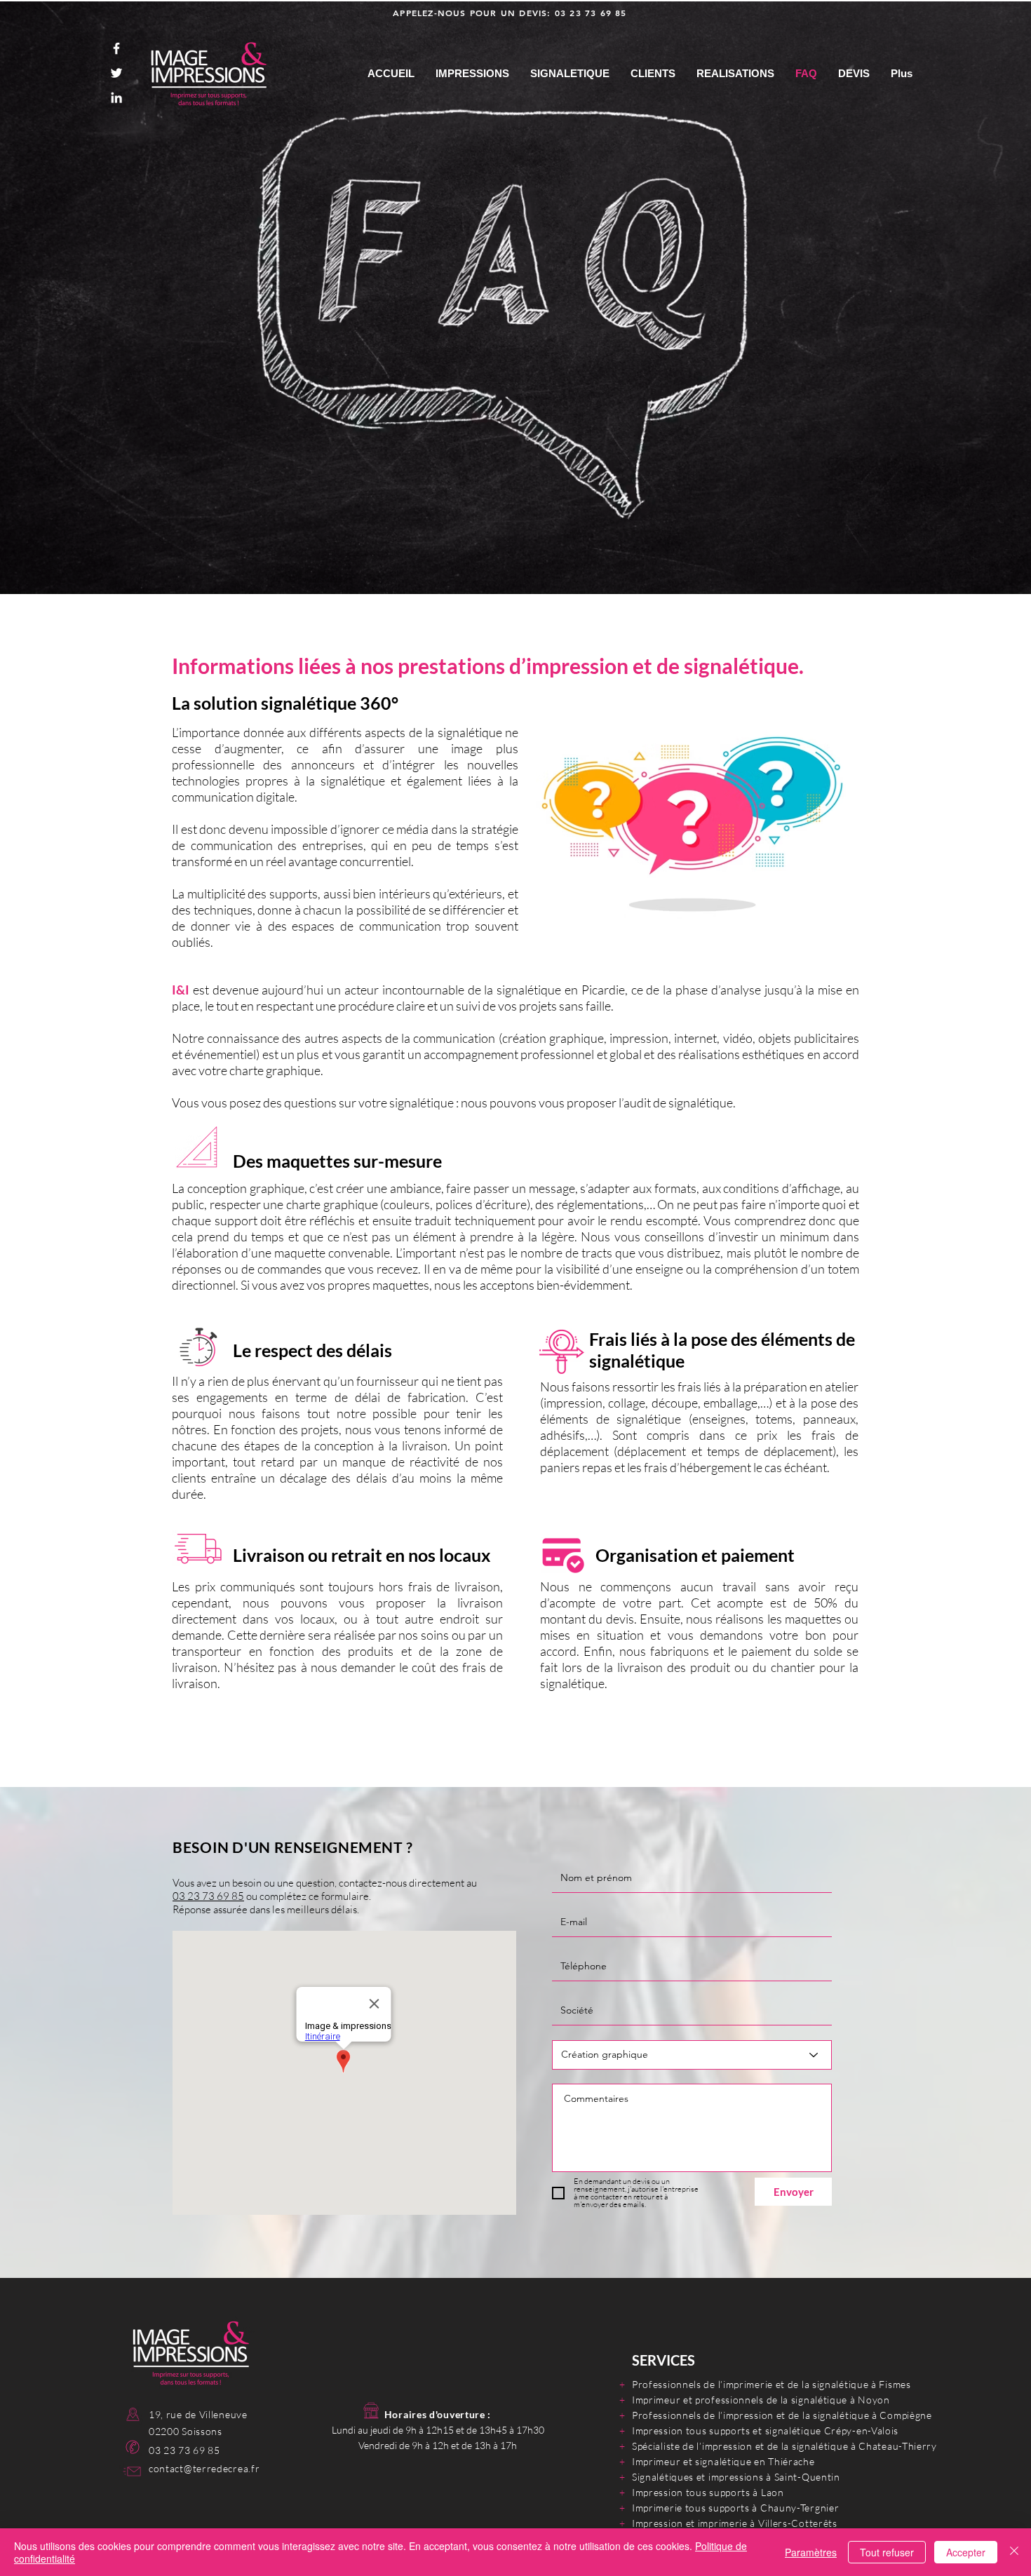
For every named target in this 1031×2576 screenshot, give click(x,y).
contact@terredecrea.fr (204, 2468)
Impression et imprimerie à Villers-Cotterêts (735, 2523)
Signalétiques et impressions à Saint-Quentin (736, 2477)
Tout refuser (887, 2552)
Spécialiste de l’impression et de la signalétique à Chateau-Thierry (784, 2446)
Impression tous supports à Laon (708, 2492)
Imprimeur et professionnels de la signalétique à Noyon (761, 2400)
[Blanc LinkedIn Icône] (116, 97)
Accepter (966, 2552)
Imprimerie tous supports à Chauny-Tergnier (735, 2508)
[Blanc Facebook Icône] (116, 48)
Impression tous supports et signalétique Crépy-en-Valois (765, 2430)
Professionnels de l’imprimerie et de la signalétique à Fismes (771, 2384)
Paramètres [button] (811, 2552)
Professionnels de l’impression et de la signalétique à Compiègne (782, 2415)
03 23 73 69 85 (591, 13)
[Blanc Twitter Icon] (116, 73)
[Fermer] (1014, 2552)
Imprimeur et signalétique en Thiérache (723, 2461)
